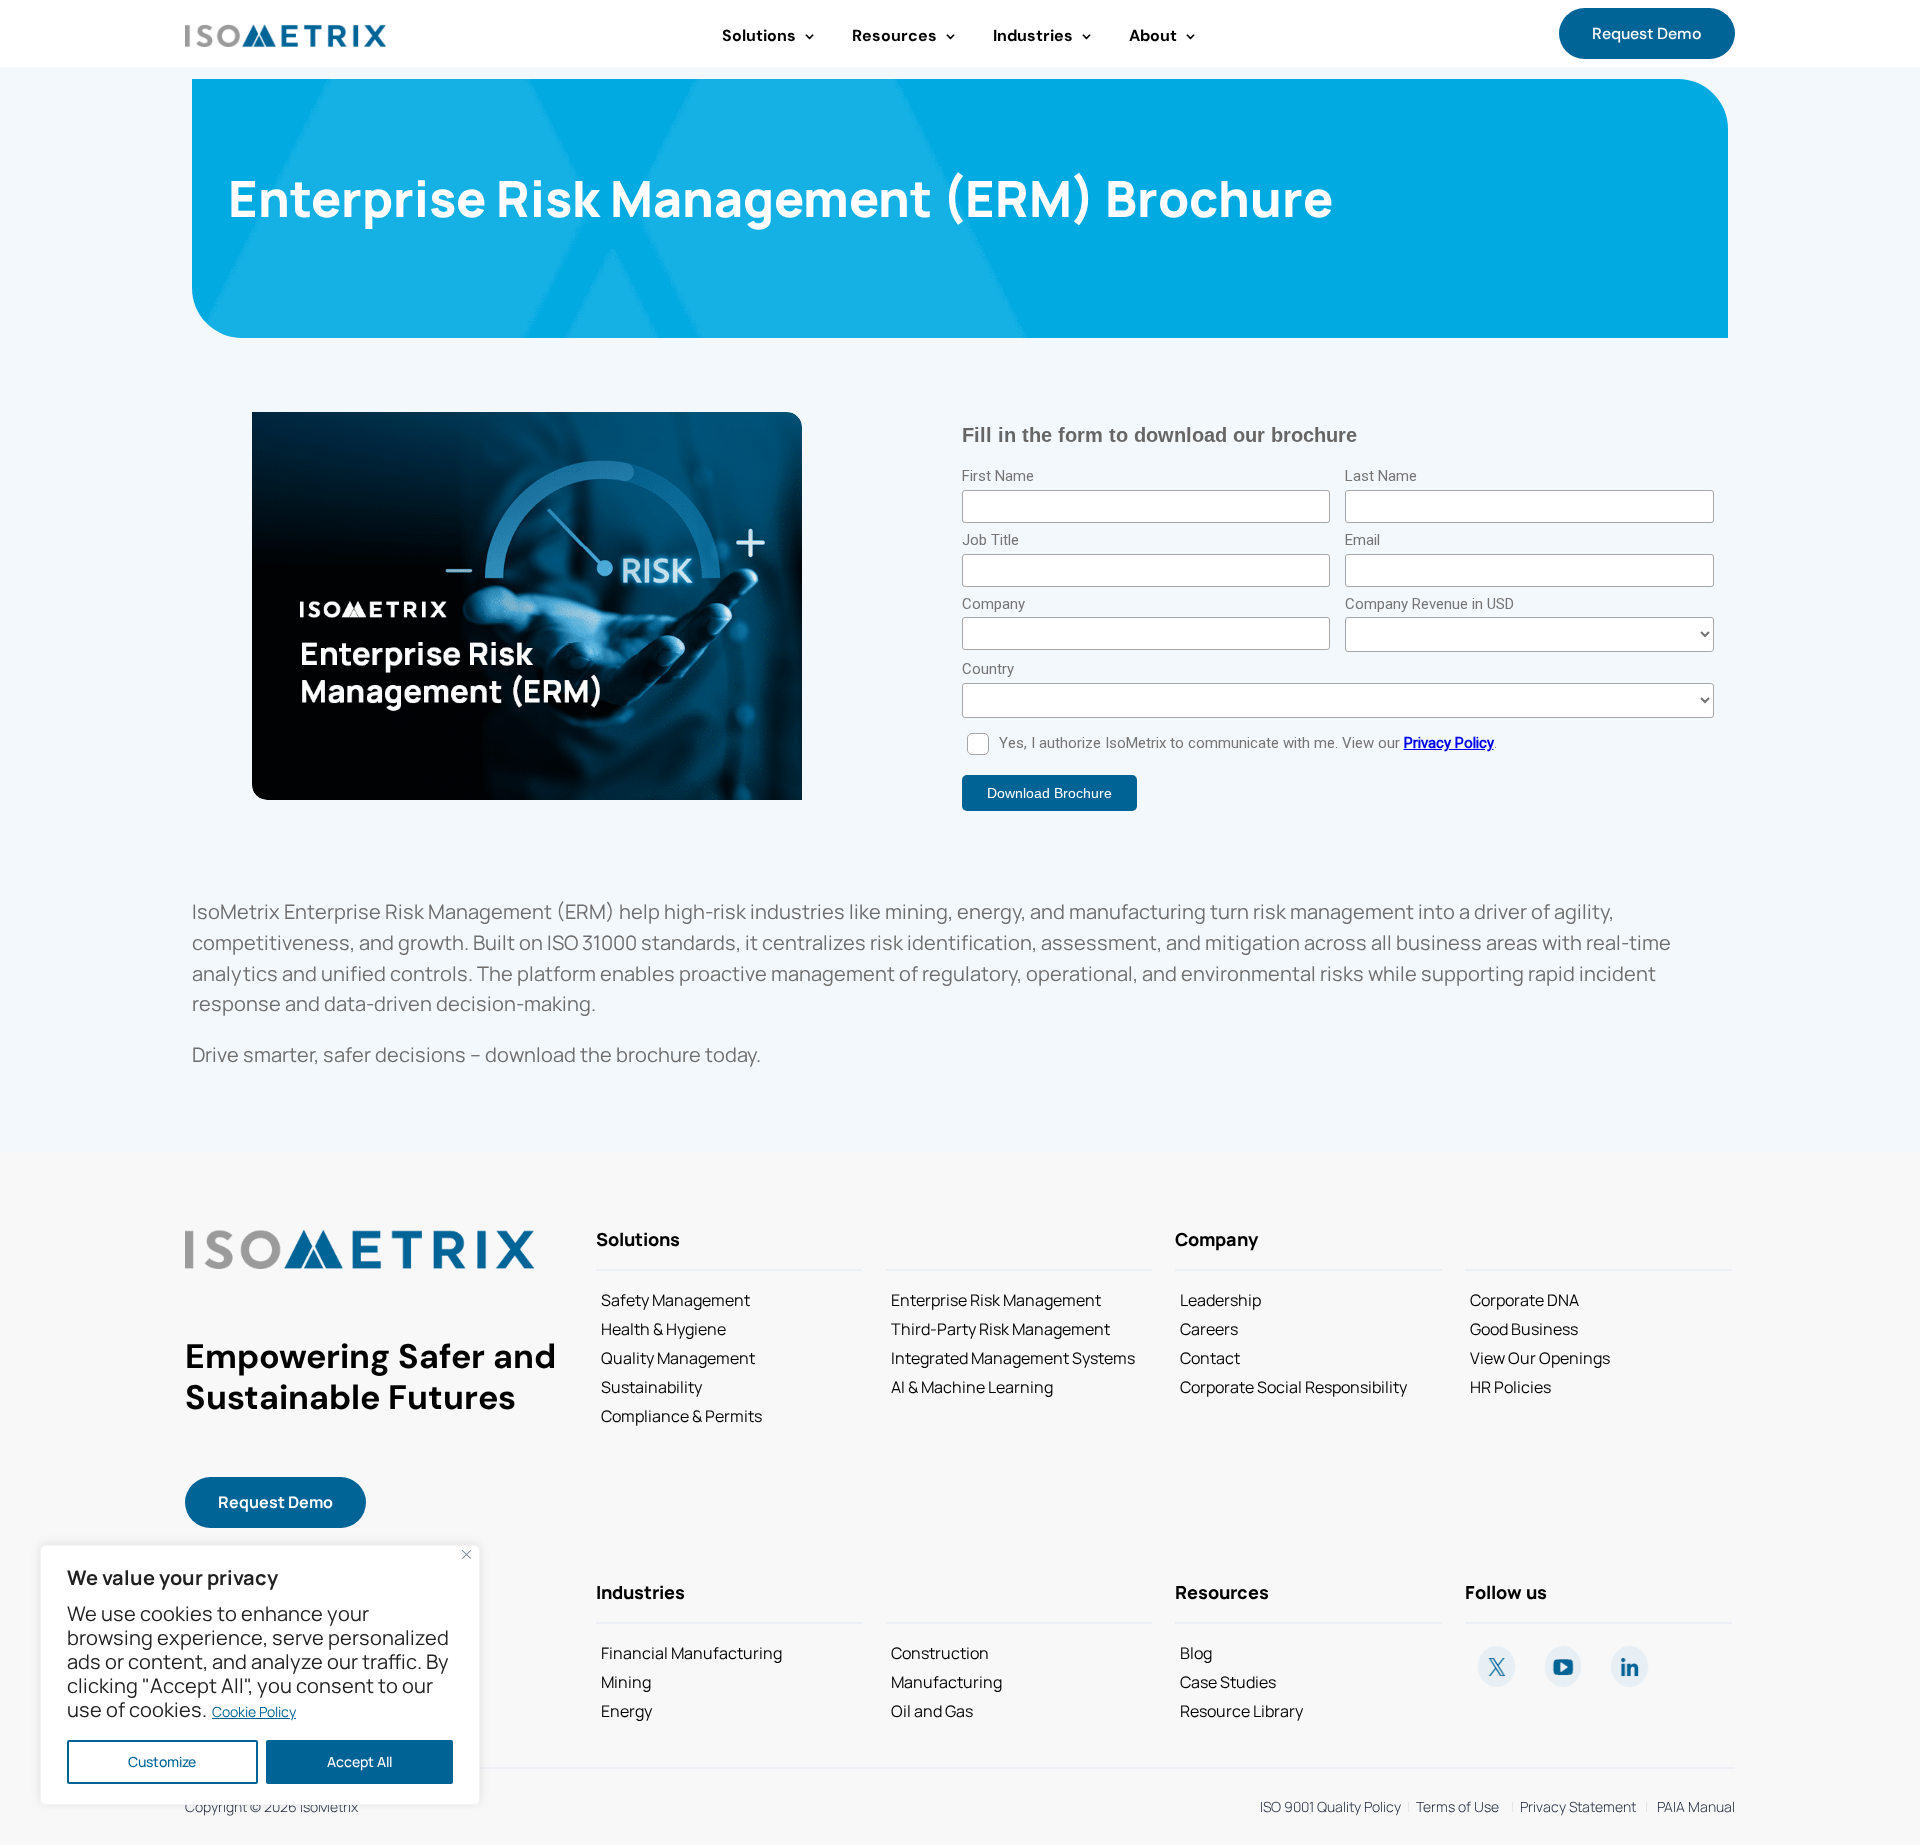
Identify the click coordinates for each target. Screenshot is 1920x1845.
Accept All (359, 1761)
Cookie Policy (254, 1711)
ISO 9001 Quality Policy (1330, 1806)
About (1153, 35)
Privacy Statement (1575, 1806)
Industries (1033, 35)
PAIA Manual (1696, 1806)
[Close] (466, 1554)
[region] (260, 1675)
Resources (894, 35)
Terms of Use (1457, 1806)
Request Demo (1647, 33)
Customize (162, 1761)
